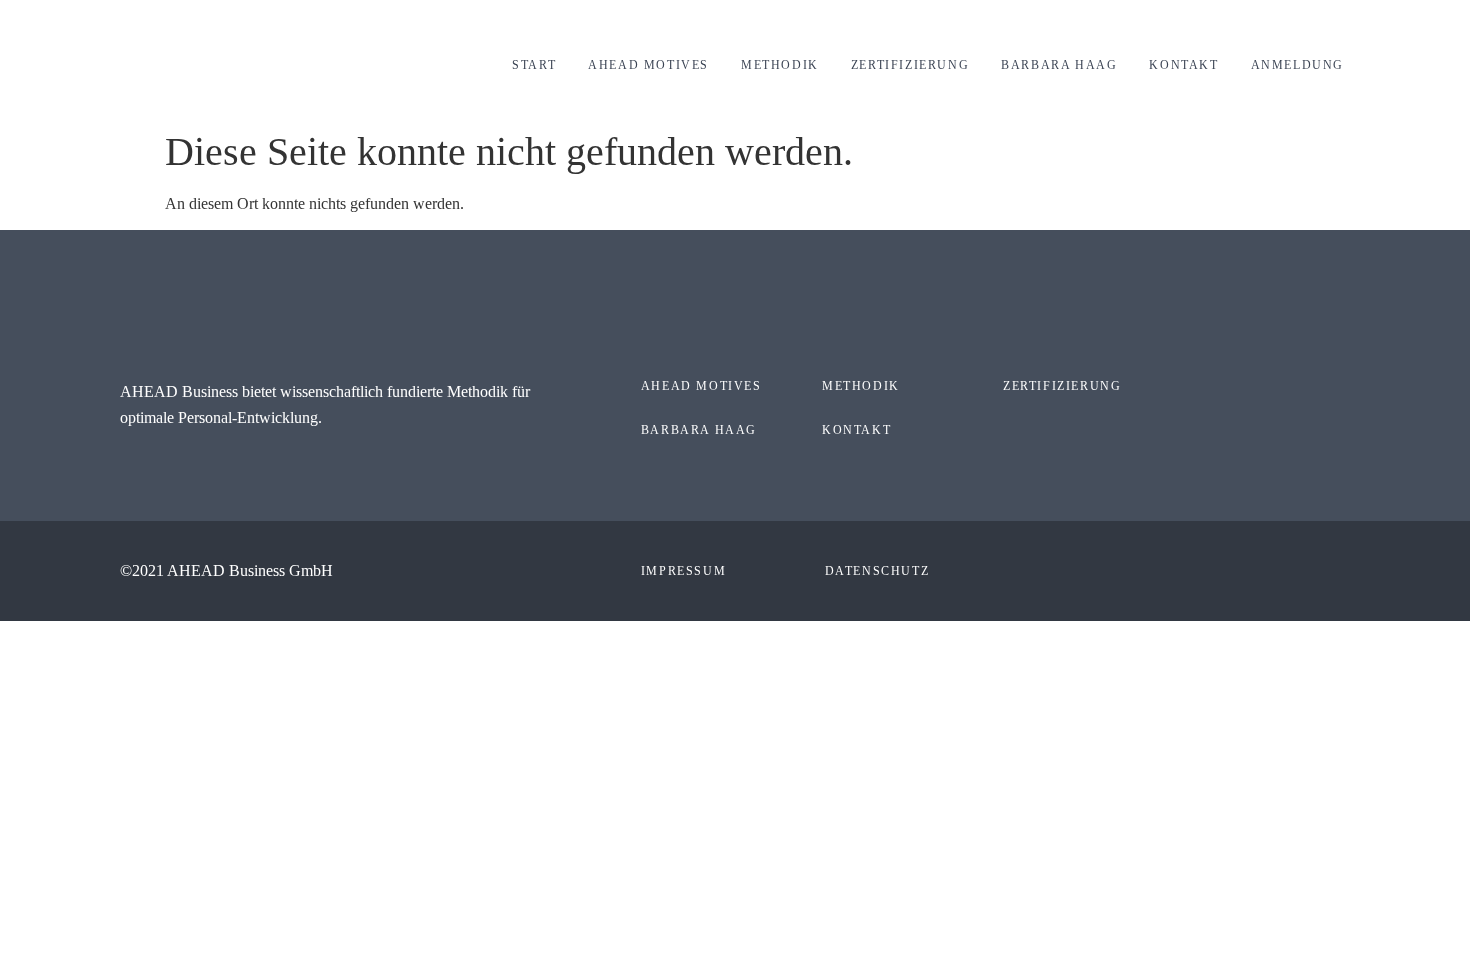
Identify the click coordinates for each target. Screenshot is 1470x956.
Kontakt (1183, 65)
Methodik (780, 65)
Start (534, 65)
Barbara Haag (1059, 65)
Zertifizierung (910, 65)
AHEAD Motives (648, 65)
